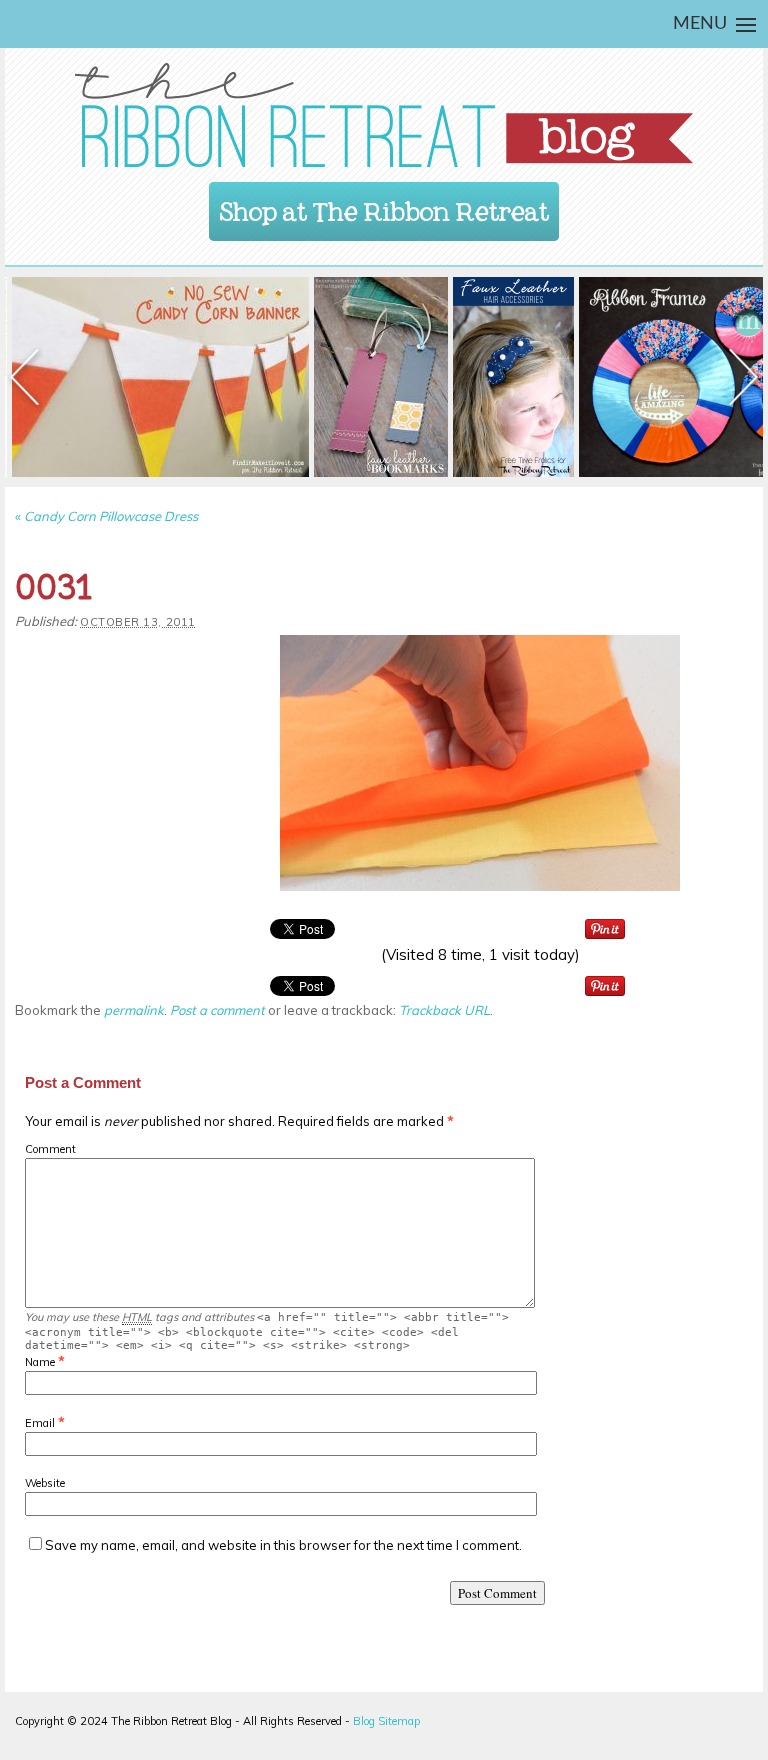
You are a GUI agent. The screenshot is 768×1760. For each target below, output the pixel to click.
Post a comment (217, 1010)
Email (40, 1423)
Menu (700, 24)
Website (45, 1483)
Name (40, 1362)
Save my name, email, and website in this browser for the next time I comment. (283, 1545)
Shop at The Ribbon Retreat (384, 205)
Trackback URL (444, 1010)
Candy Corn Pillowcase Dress (106, 516)
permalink (134, 1010)
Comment (50, 1149)
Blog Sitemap (386, 1721)
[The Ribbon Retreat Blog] (384, 115)
